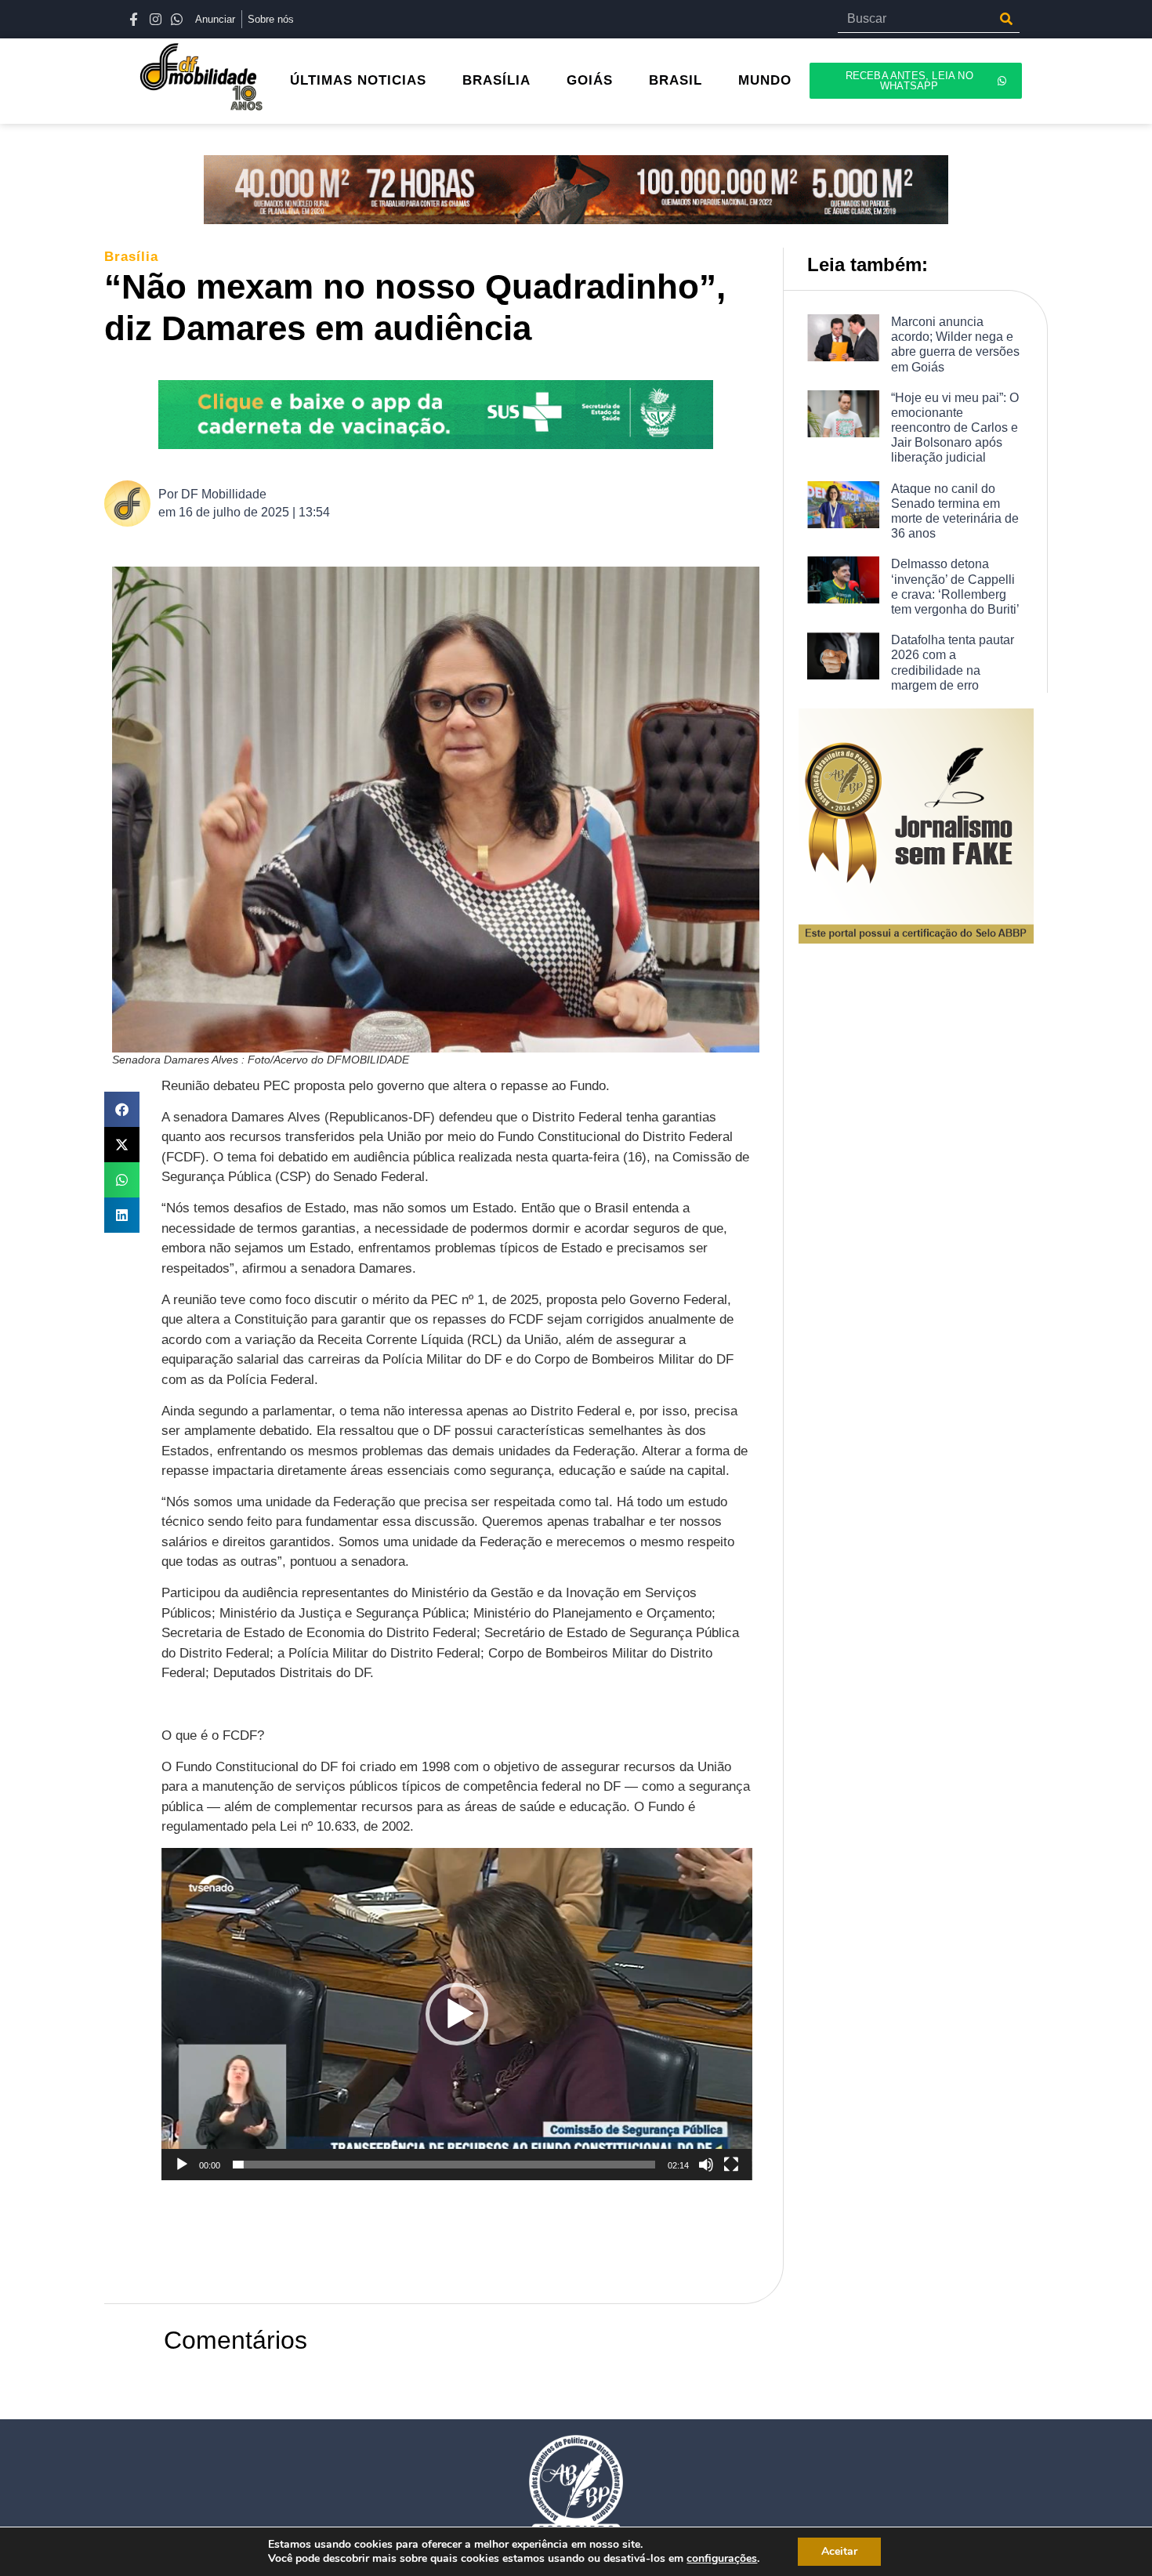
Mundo (765, 80)
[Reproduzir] (182, 2165)
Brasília (496, 80)
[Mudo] (706, 2165)
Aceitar (839, 2551)
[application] (457, 2014)
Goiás (590, 80)
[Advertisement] (447, 2231)
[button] (122, 1109)
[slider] (444, 2165)
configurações (722, 2559)
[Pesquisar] (1006, 19)
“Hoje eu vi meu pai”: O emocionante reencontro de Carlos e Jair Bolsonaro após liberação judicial (955, 428)
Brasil (676, 80)
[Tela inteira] (731, 2165)
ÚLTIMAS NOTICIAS (358, 80)
